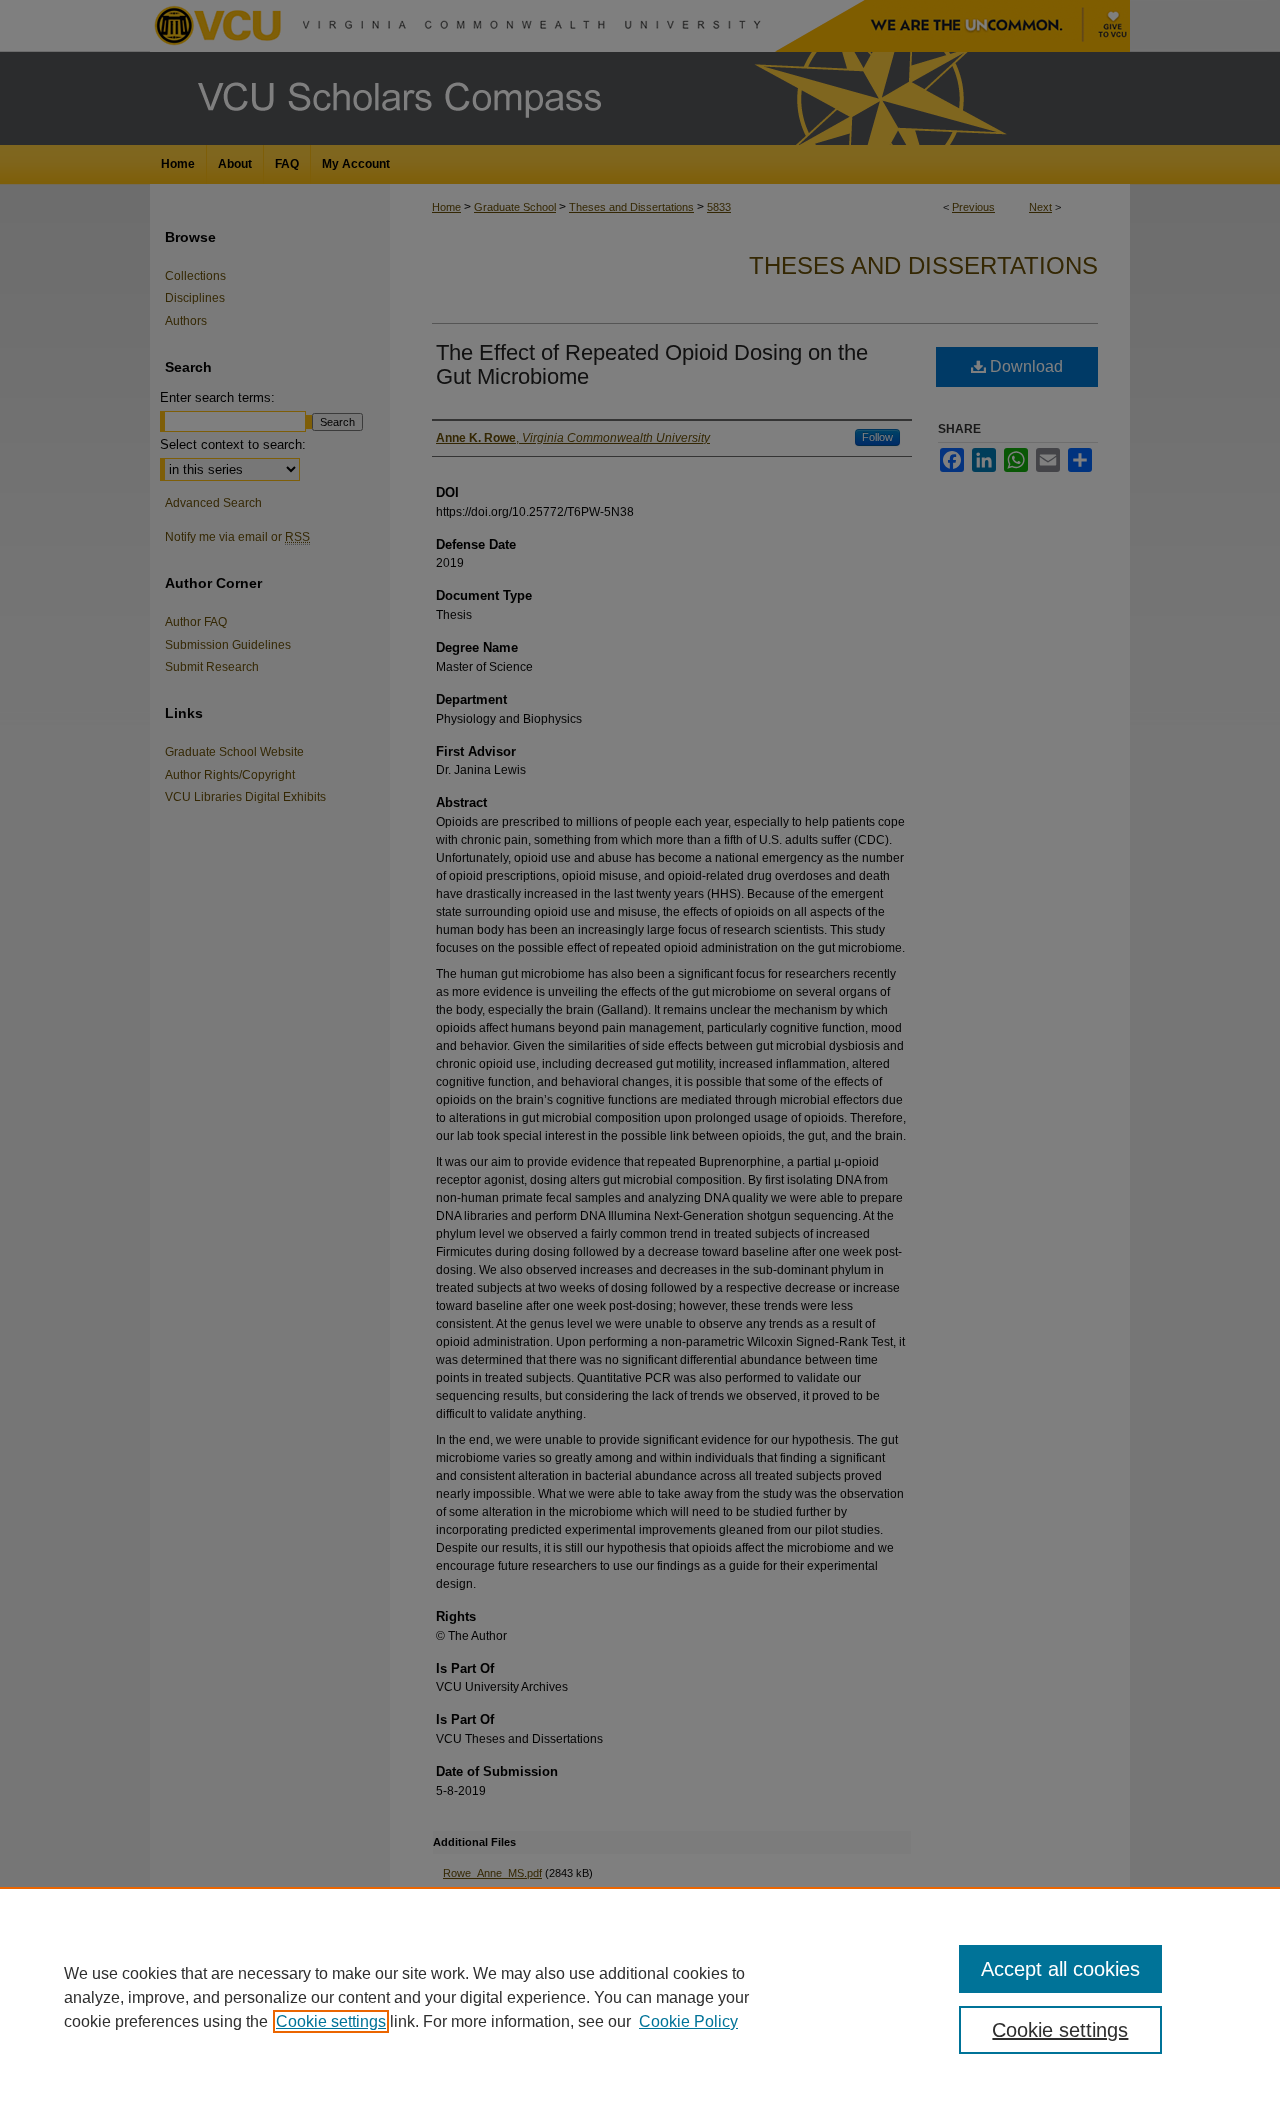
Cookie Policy (688, 2021)
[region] (640, 1997)
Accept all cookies (1060, 1969)
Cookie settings (331, 2021)
